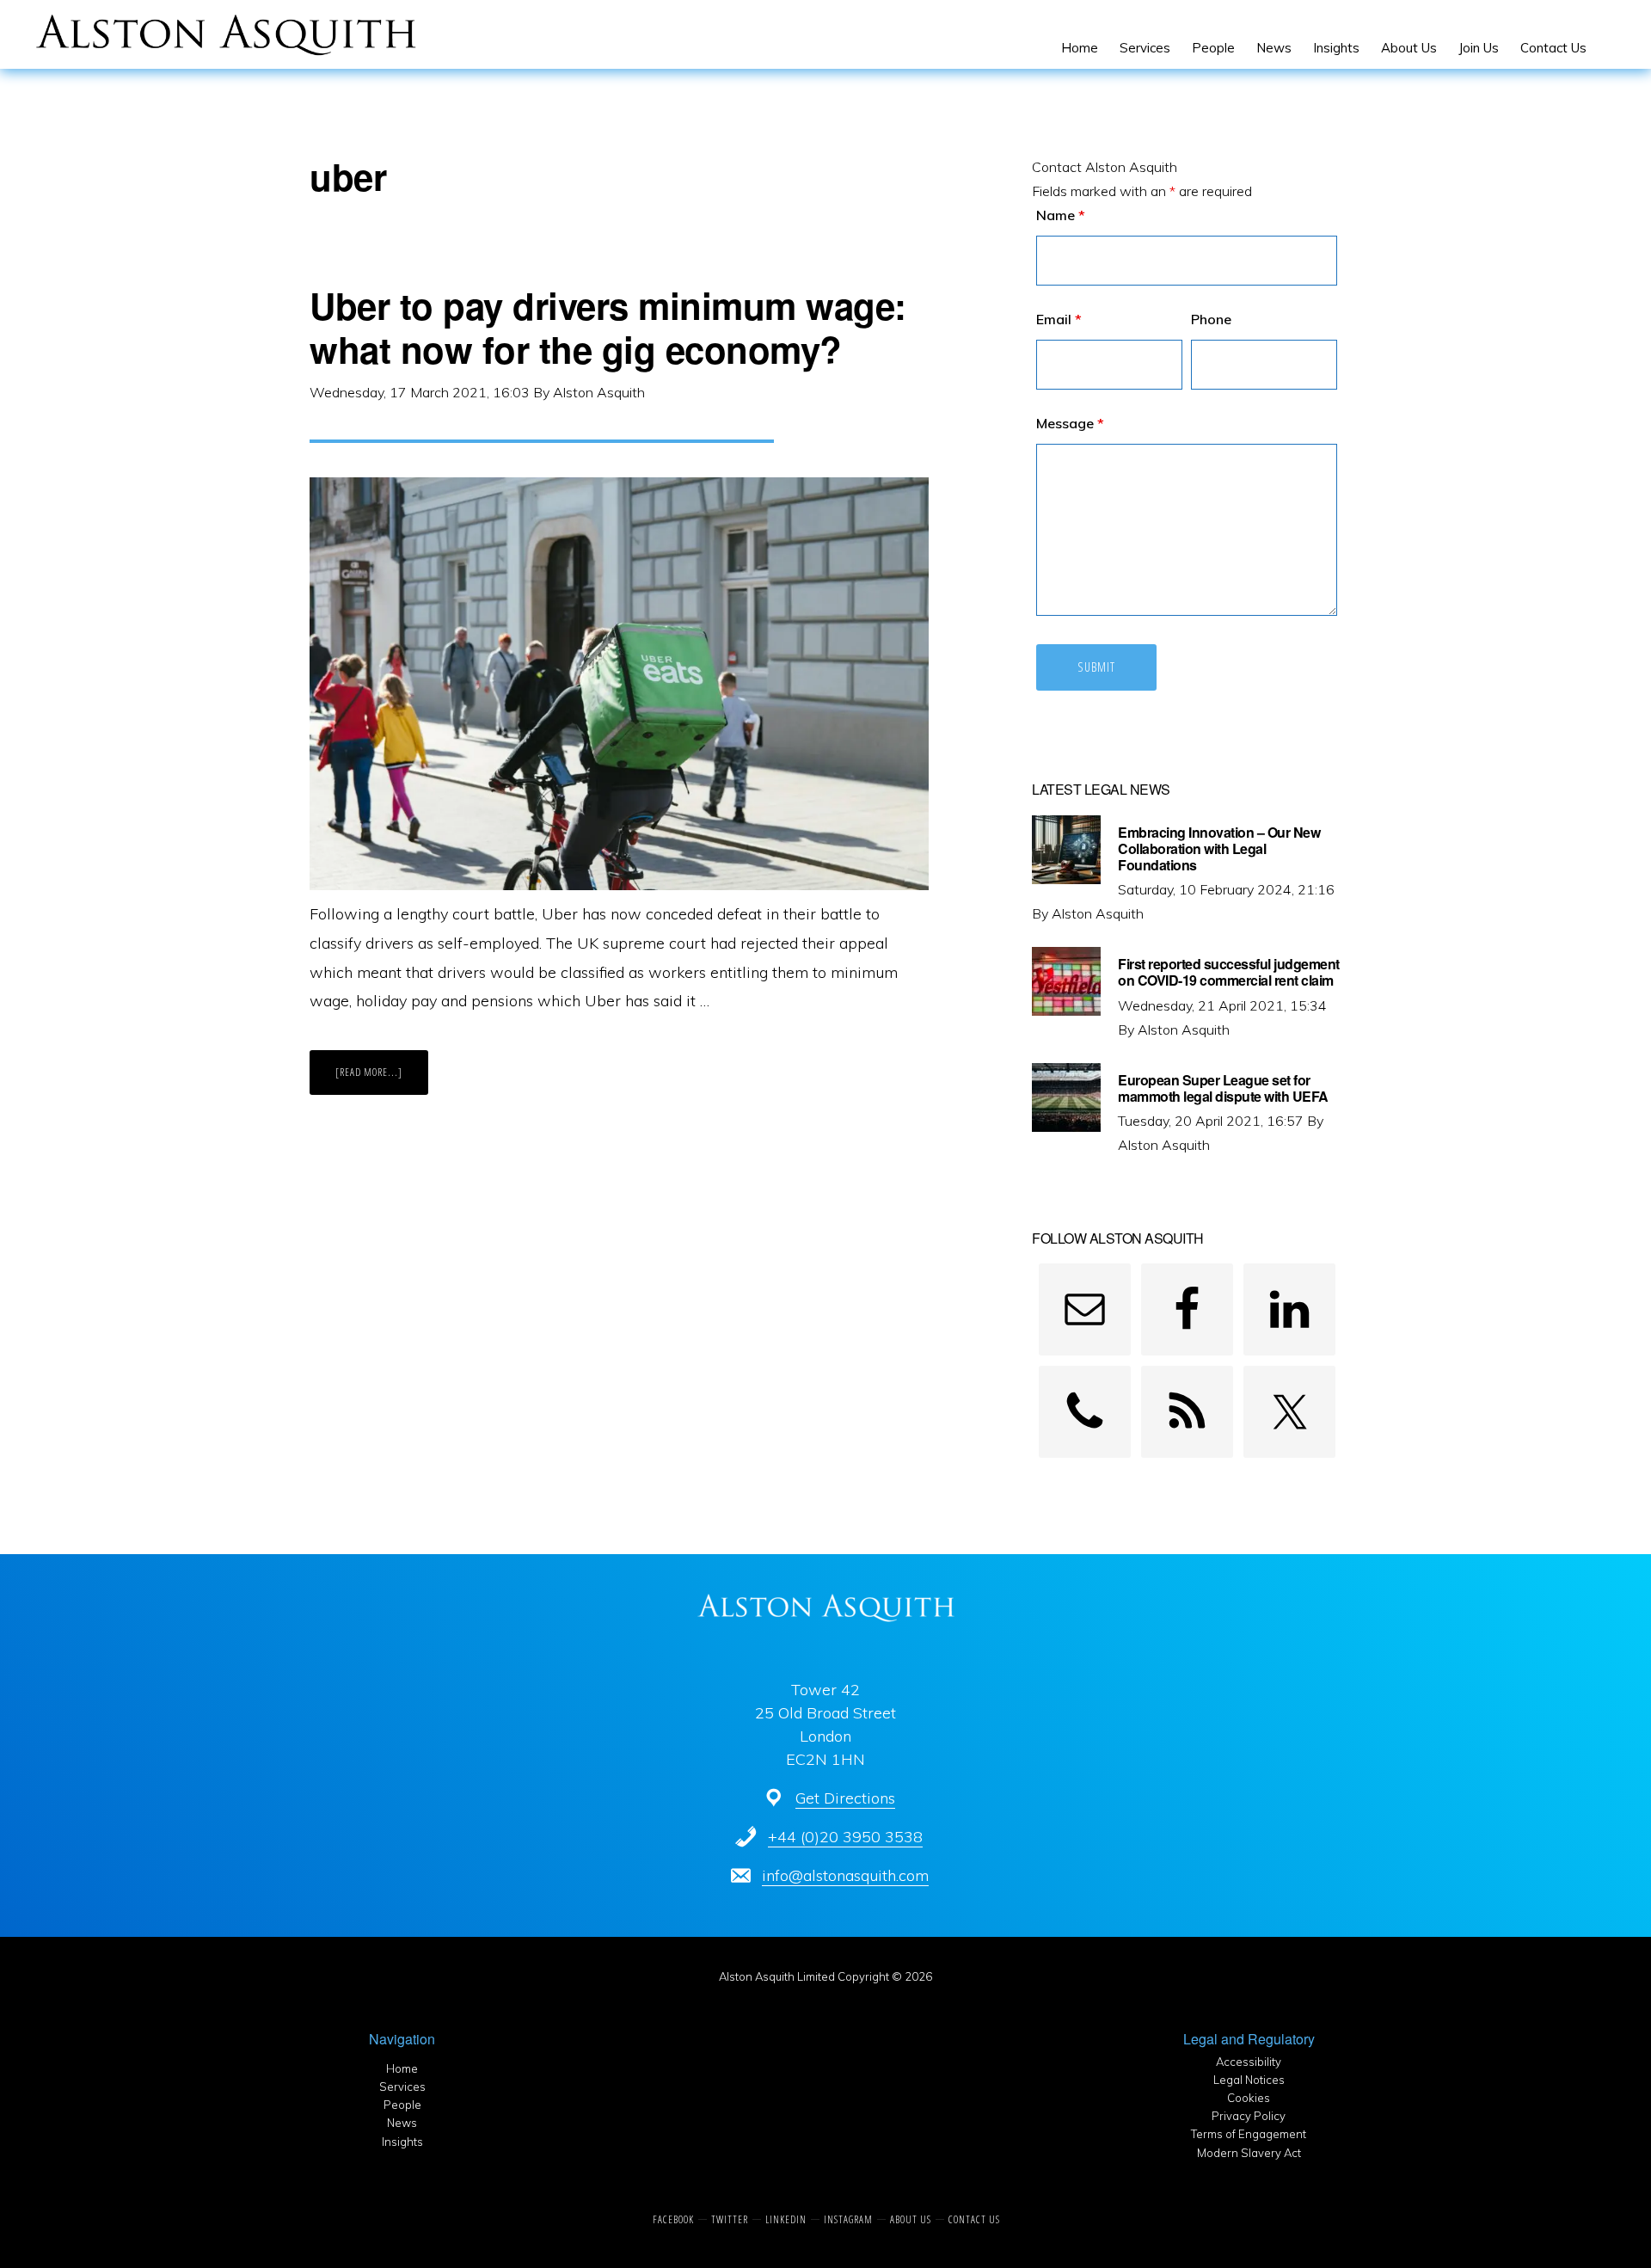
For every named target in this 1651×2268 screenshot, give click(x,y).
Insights (402, 2142)
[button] (1608, 48)
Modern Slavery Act (1249, 2153)
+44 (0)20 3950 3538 (845, 1837)
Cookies (1249, 2098)
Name (1061, 215)
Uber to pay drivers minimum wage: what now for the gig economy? (608, 327)
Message (1070, 423)
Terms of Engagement (1249, 2134)
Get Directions (845, 1798)
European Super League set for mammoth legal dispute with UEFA (1223, 1088)
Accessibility (1249, 2062)
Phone (1211, 319)
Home (402, 2068)
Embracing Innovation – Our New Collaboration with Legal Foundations (1219, 848)
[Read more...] (382, 1079)
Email (1059, 319)
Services (402, 2087)
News (402, 2123)
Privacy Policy (1249, 2116)
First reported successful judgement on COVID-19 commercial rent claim (1229, 972)
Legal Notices (1249, 2080)
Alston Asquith (351, 34)
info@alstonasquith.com (845, 1875)
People (402, 2105)
